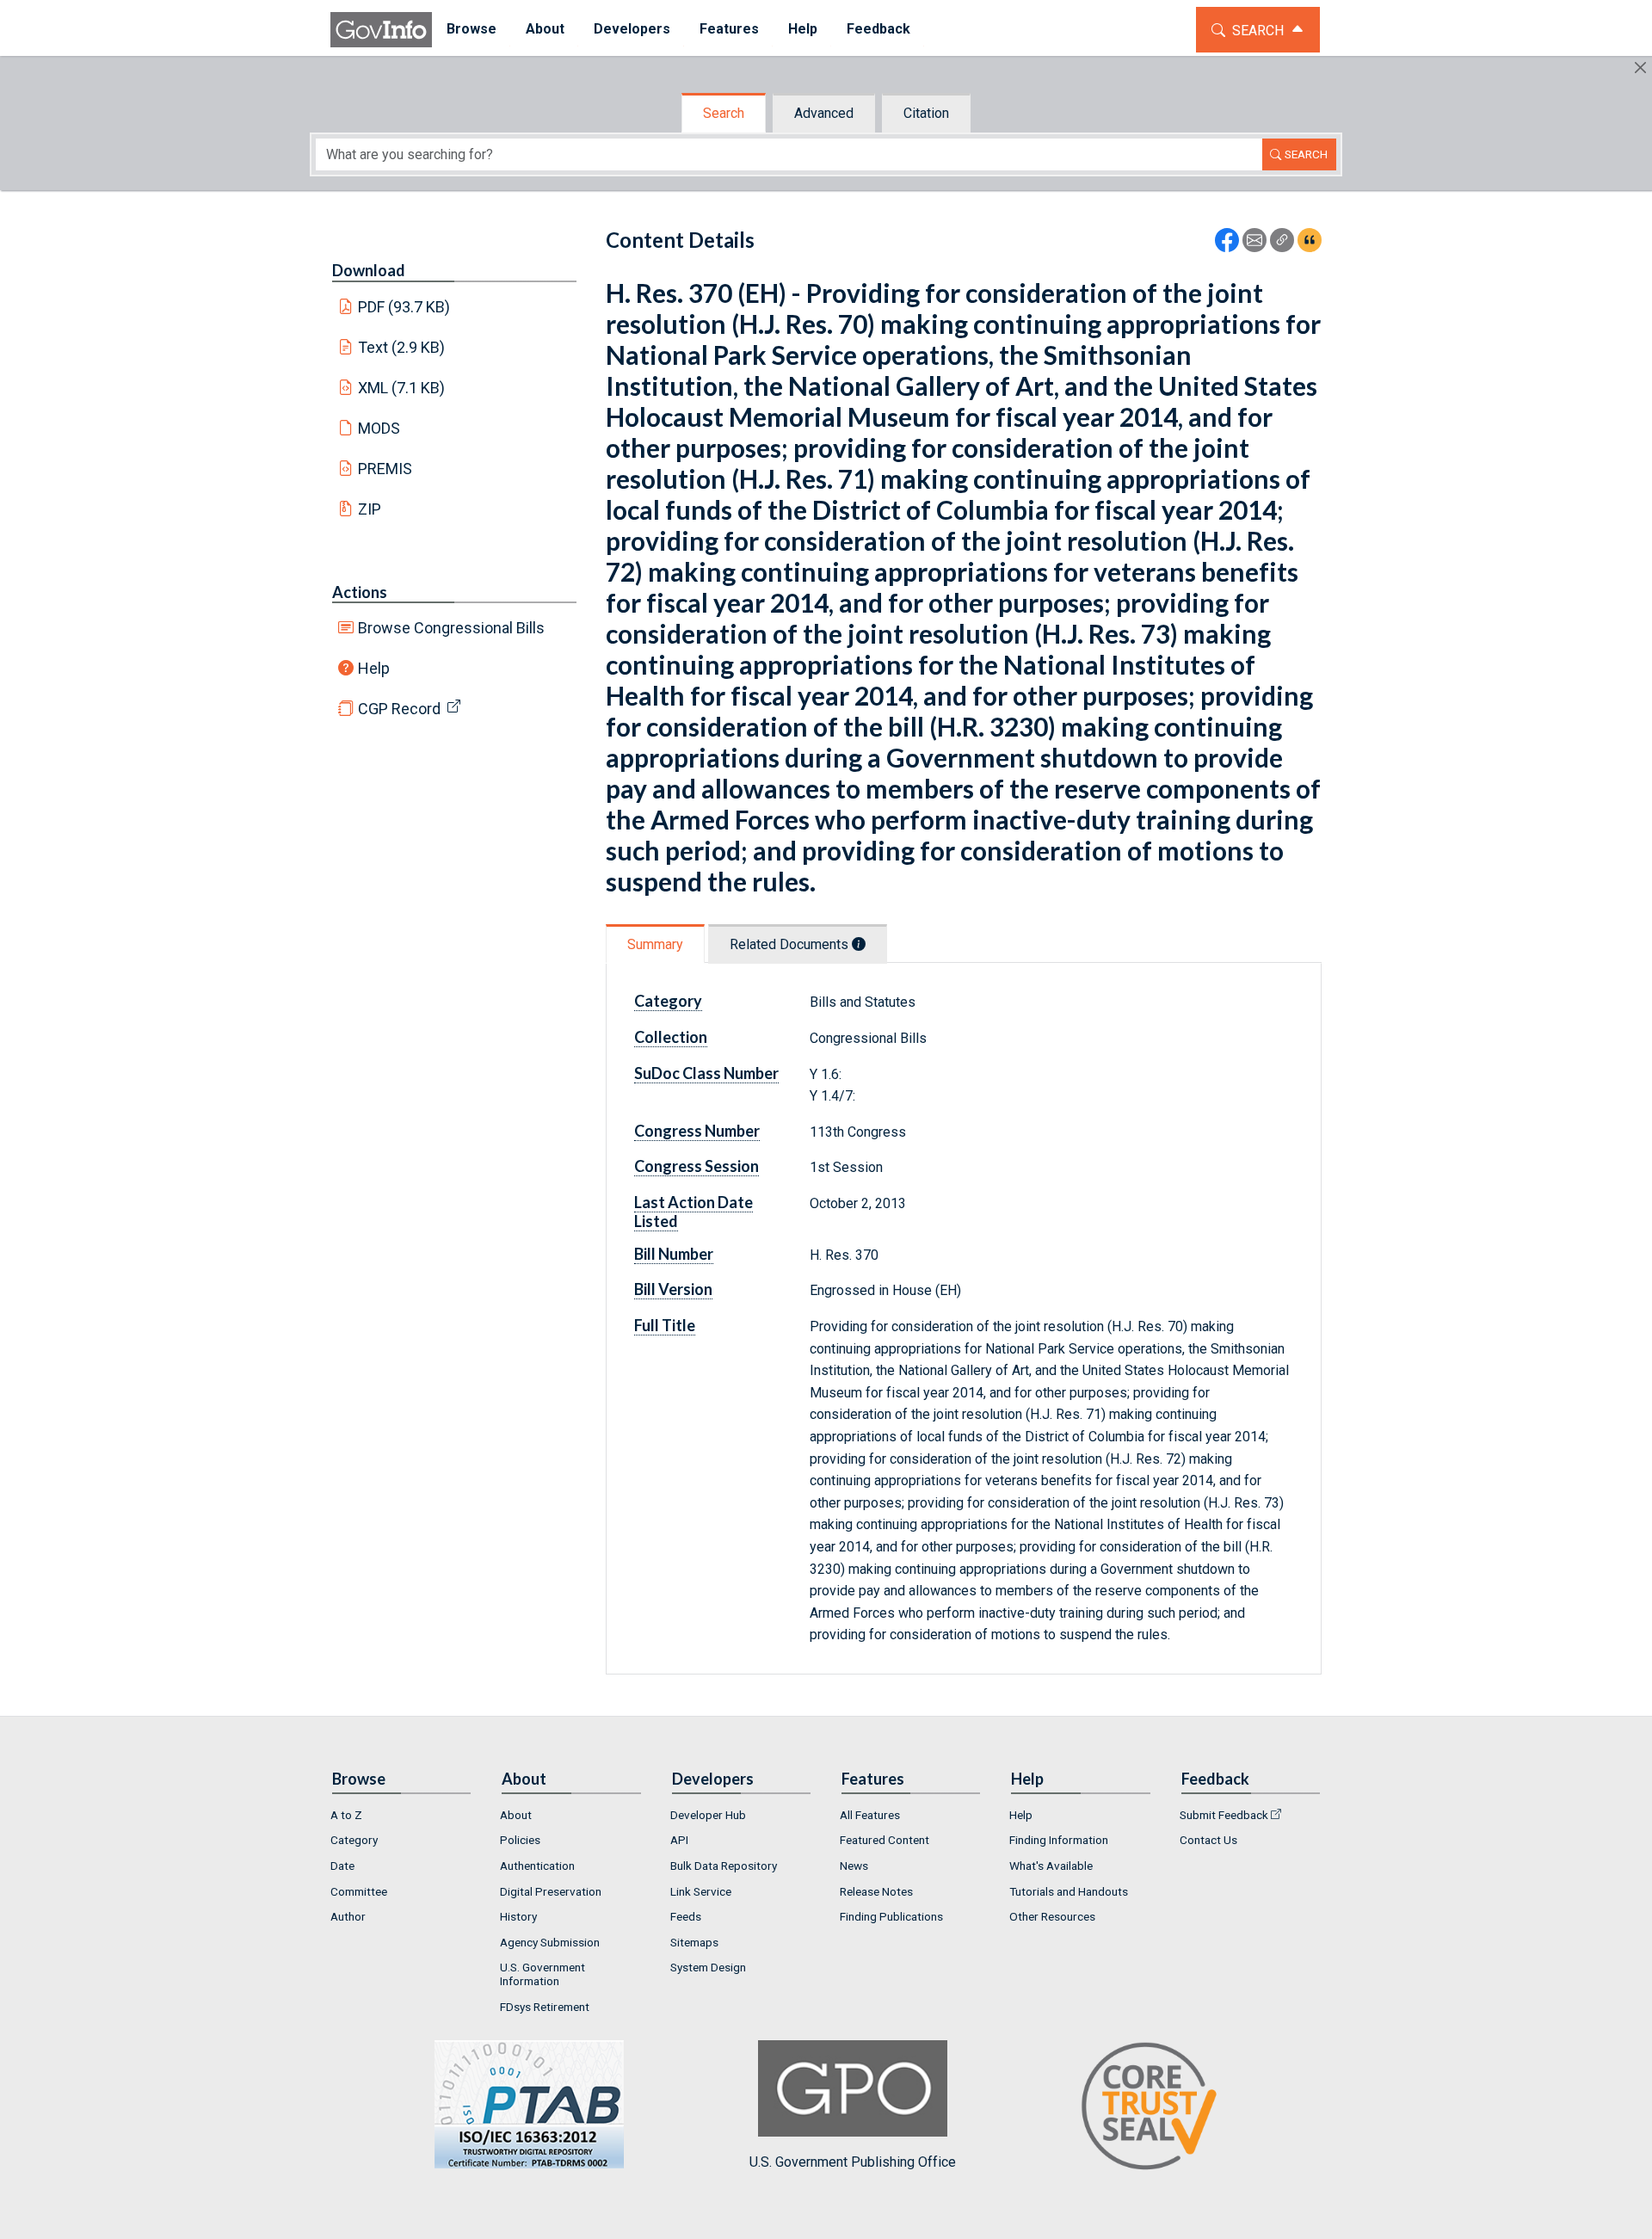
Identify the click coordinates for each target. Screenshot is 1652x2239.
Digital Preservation (551, 1891)
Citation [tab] (926, 113)
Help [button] (803, 29)
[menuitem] (472, 30)
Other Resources (1052, 1916)
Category (354, 1840)
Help (374, 668)
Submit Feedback (1224, 1815)
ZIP (370, 509)
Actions (360, 592)
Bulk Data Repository (724, 1866)
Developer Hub (708, 1815)
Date (342, 1866)
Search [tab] (724, 113)
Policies (520, 1840)
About (516, 1815)
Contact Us (1208, 1840)
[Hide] (1640, 68)
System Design (708, 1967)
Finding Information (1059, 1840)
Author (348, 1916)
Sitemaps (694, 1942)
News (854, 1866)
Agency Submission (550, 1942)
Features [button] (729, 29)
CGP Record (399, 709)
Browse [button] (472, 29)
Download (369, 270)
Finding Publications (891, 1916)
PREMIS (385, 469)
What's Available (1051, 1866)
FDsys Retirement (545, 2007)
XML (402, 388)
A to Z (346, 1815)
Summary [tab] (655, 944)
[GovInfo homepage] (381, 30)
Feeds (686, 1916)
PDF (404, 307)
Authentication (537, 1866)
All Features (870, 1815)
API (679, 1840)
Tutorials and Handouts (1069, 1891)
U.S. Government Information (542, 1974)
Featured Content (885, 1840)
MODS (379, 428)
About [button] (545, 29)
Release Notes (876, 1891)
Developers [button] (632, 29)
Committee (359, 1891)
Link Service (701, 1891)
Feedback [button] (878, 29)
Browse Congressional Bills (451, 628)
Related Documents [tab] (791, 944)
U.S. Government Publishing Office (853, 2162)
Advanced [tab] (824, 113)
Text (402, 347)
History (518, 1916)
